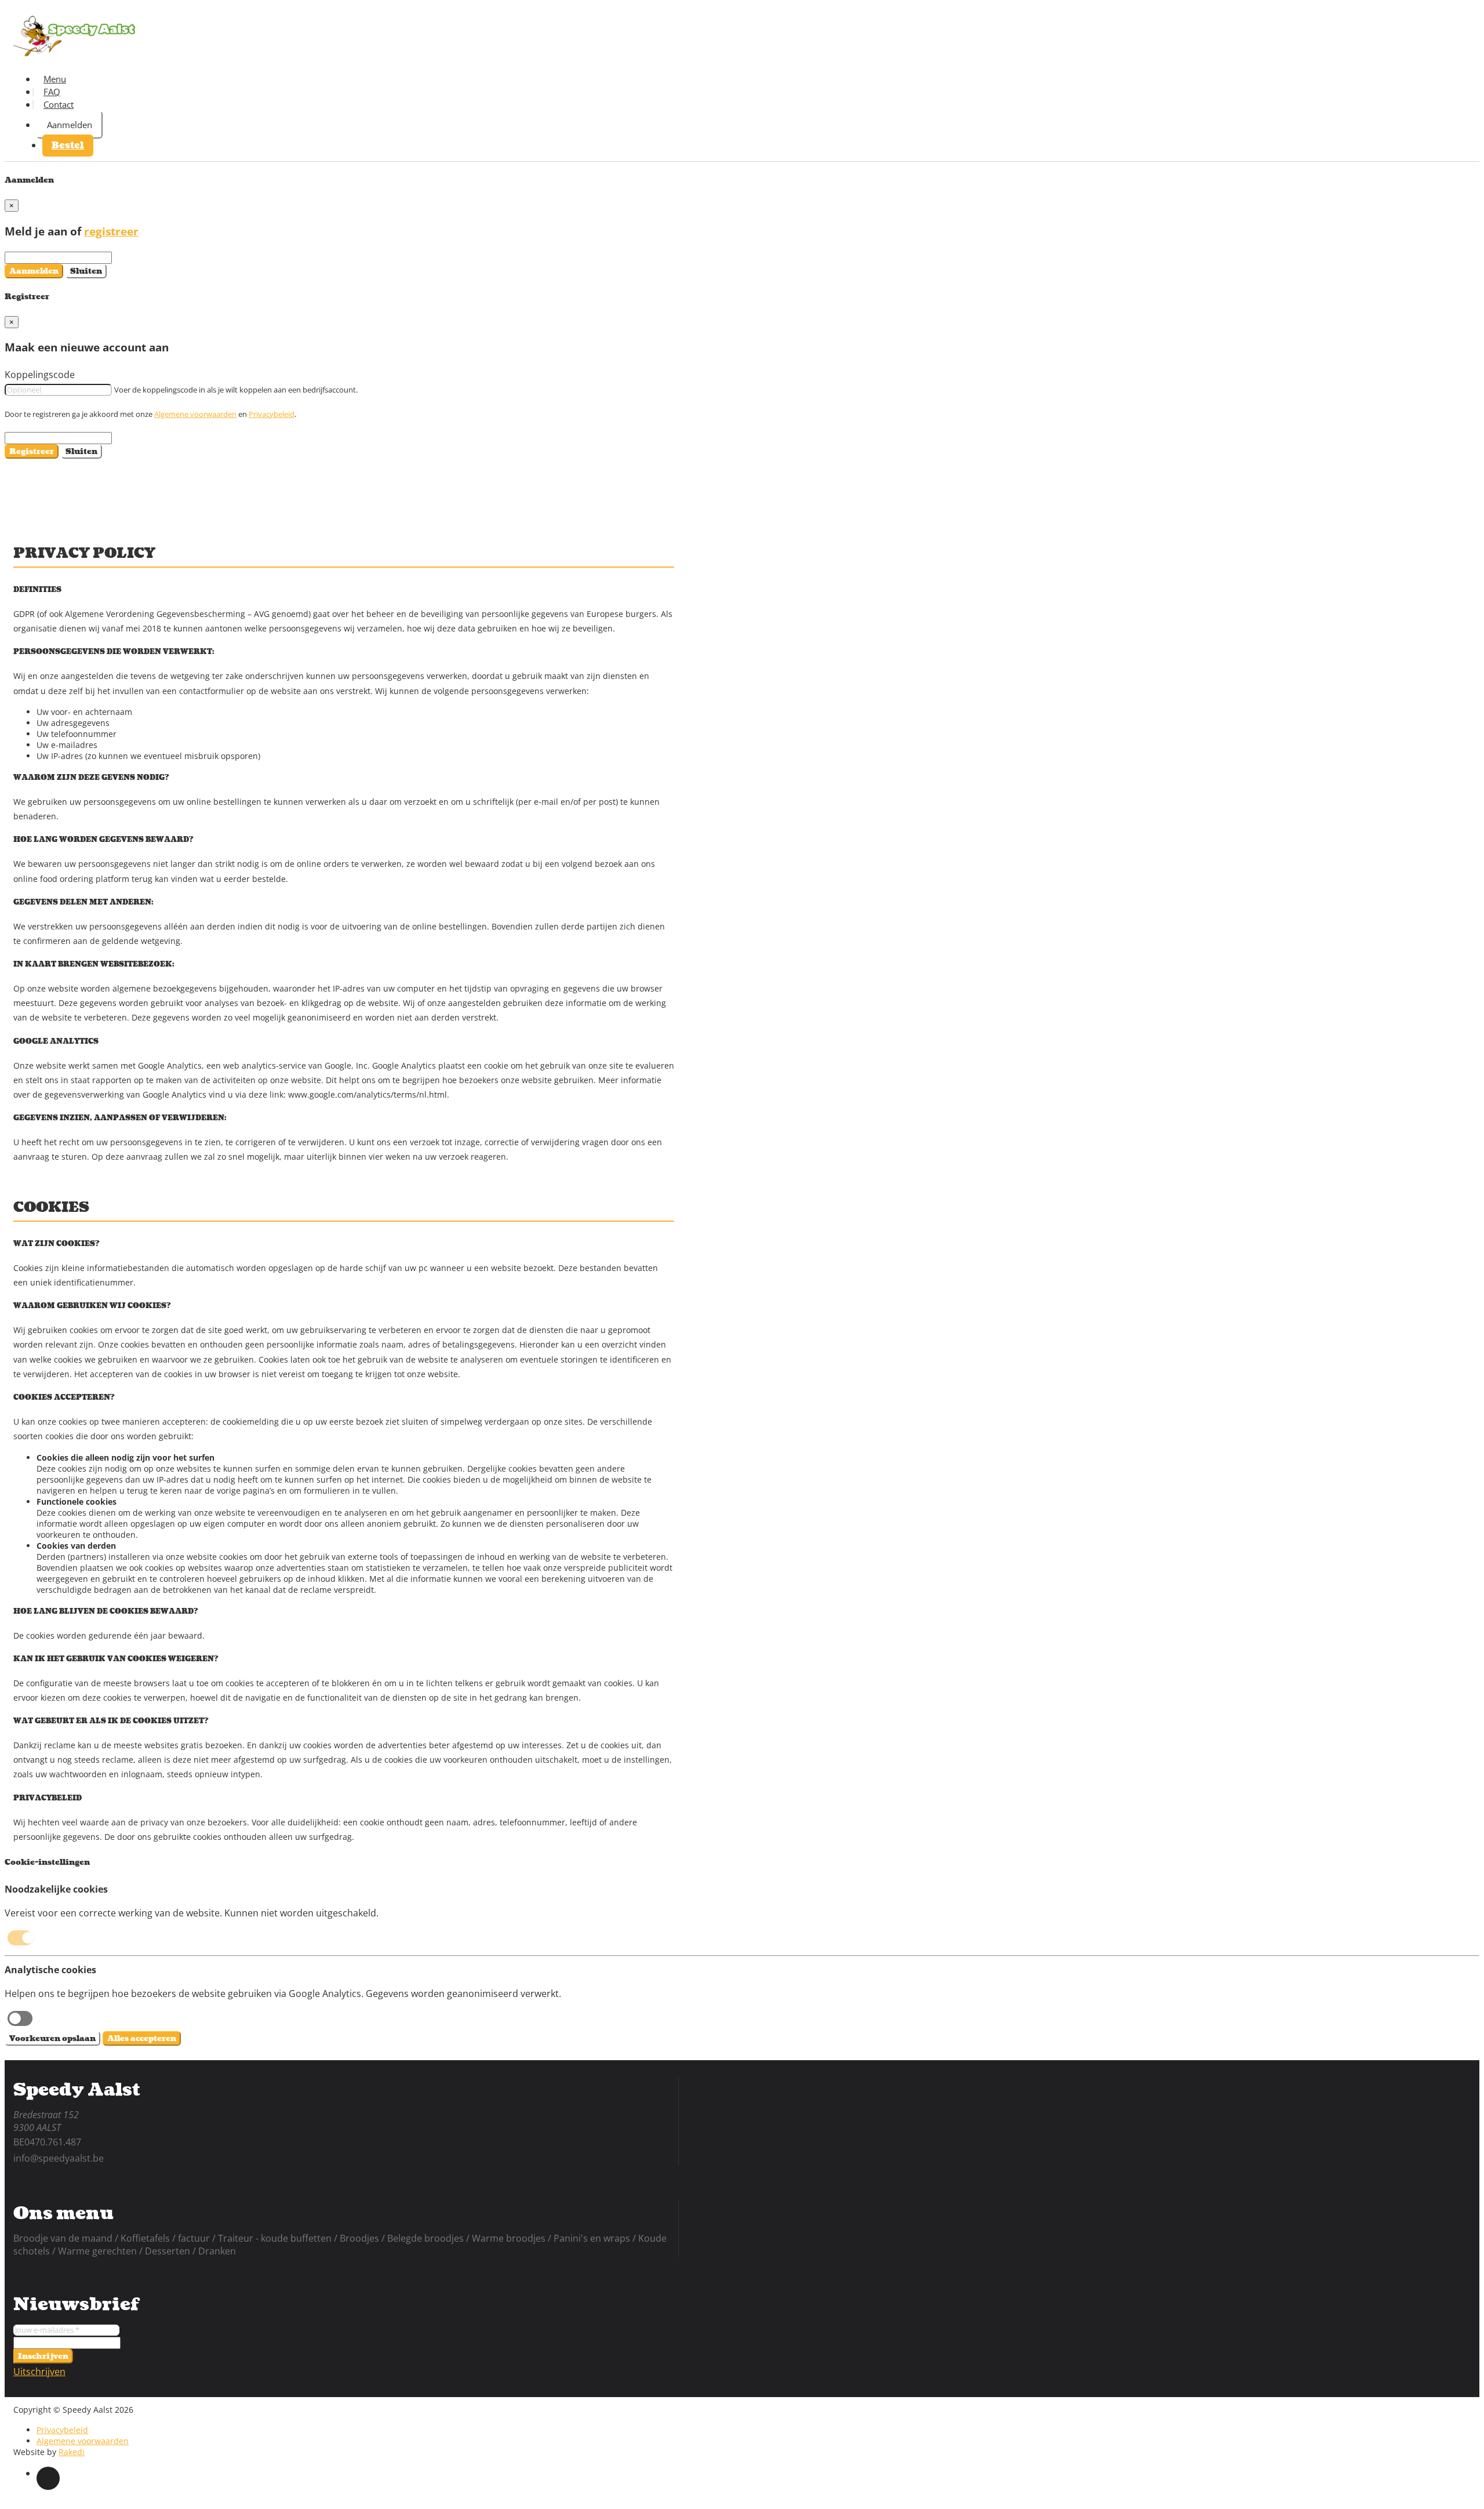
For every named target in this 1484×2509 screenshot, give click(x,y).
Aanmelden (70, 125)
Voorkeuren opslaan (52, 2038)
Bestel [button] (68, 146)
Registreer (32, 451)
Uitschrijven (39, 2372)
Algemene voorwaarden (195, 414)
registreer (111, 231)
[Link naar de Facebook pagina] (48, 2478)
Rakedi (72, 2452)
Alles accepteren (142, 2038)
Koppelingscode (40, 375)
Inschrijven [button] (43, 2356)
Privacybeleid (272, 414)
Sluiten (86, 271)
